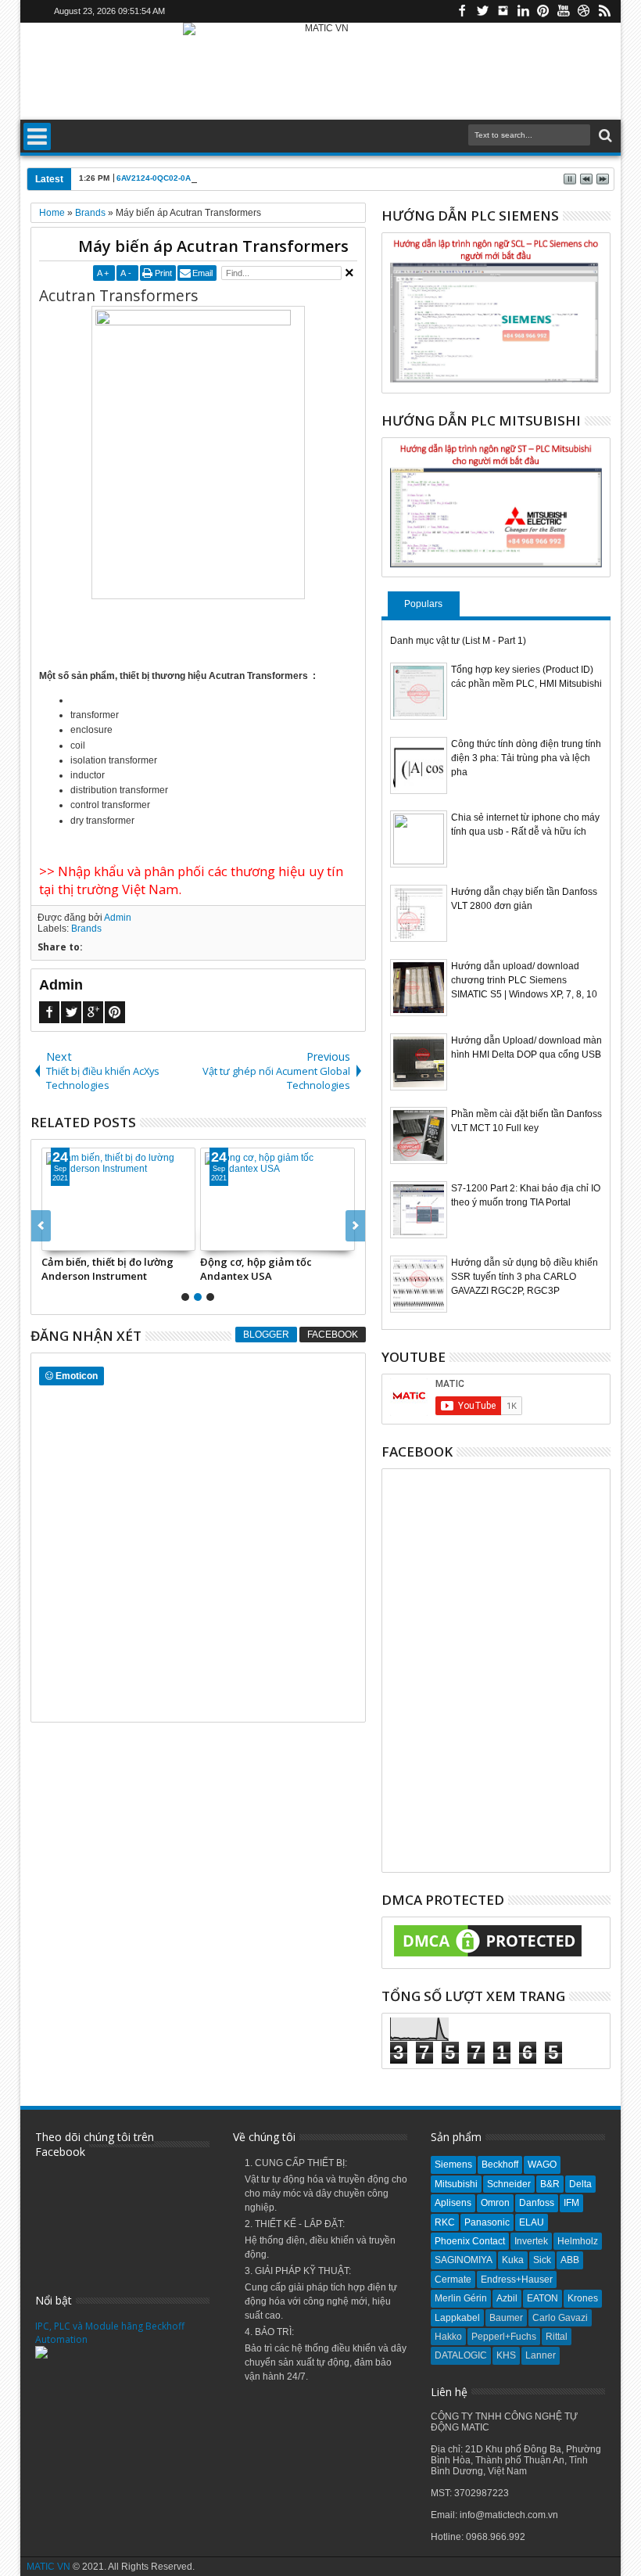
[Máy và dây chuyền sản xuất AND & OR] (201, 1199)
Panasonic (487, 2222)
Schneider (509, 2184)
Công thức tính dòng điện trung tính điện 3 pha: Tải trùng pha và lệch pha (526, 758)
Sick (542, 2260)
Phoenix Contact (470, 2241)
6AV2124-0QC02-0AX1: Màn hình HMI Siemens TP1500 (220, 178)
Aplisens (453, 2203)
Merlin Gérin (461, 2298)
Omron (495, 2203)
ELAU (532, 2222)
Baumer (506, 2318)
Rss (604, 11)
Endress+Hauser (517, 2280)
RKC (445, 2222)
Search (604, 136)
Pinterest (543, 11)
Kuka (513, 2260)
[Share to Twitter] (153, 1238)
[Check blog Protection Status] (488, 1957)
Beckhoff (500, 2165)
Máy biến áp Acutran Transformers (213, 246)
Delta (580, 2184)
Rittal (557, 2337)
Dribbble (584, 11)
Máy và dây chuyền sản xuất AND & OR (192, 1269)
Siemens (453, 2165)
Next (41, 1226)
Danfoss (537, 2203)
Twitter (482, 11)
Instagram (503, 11)
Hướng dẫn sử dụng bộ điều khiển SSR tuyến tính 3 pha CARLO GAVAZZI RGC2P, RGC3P (525, 1277)
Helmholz (578, 2241)
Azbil (507, 2298)
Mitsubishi (456, 2184)
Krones (583, 2298)
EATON (543, 2298)
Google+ (93, 1012)
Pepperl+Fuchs (504, 2337)
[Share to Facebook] (136, 1238)
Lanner (541, 2355)
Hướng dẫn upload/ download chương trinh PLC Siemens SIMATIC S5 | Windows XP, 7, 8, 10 (524, 980)
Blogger (266, 1335)
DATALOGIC (461, 2355)
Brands (86, 929)
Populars (423, 604)
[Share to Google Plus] (170, 1238)
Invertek (531, 2241)
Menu (37, 137)
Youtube (564, 11)
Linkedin (523, 11)
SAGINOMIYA (464, 2260)
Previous (355, 1226)
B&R (550, 2184)
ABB (570, 2260)
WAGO (542, 2165)
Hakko (448, 2337)
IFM (571, 2203)
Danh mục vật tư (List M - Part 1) (458, 641)
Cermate (453, 2280)
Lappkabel (457, 2318)
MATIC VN (48, 2567)
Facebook (462, 11)
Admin (118, 918)
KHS (506, 2355)
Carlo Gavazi (560, 2318)
